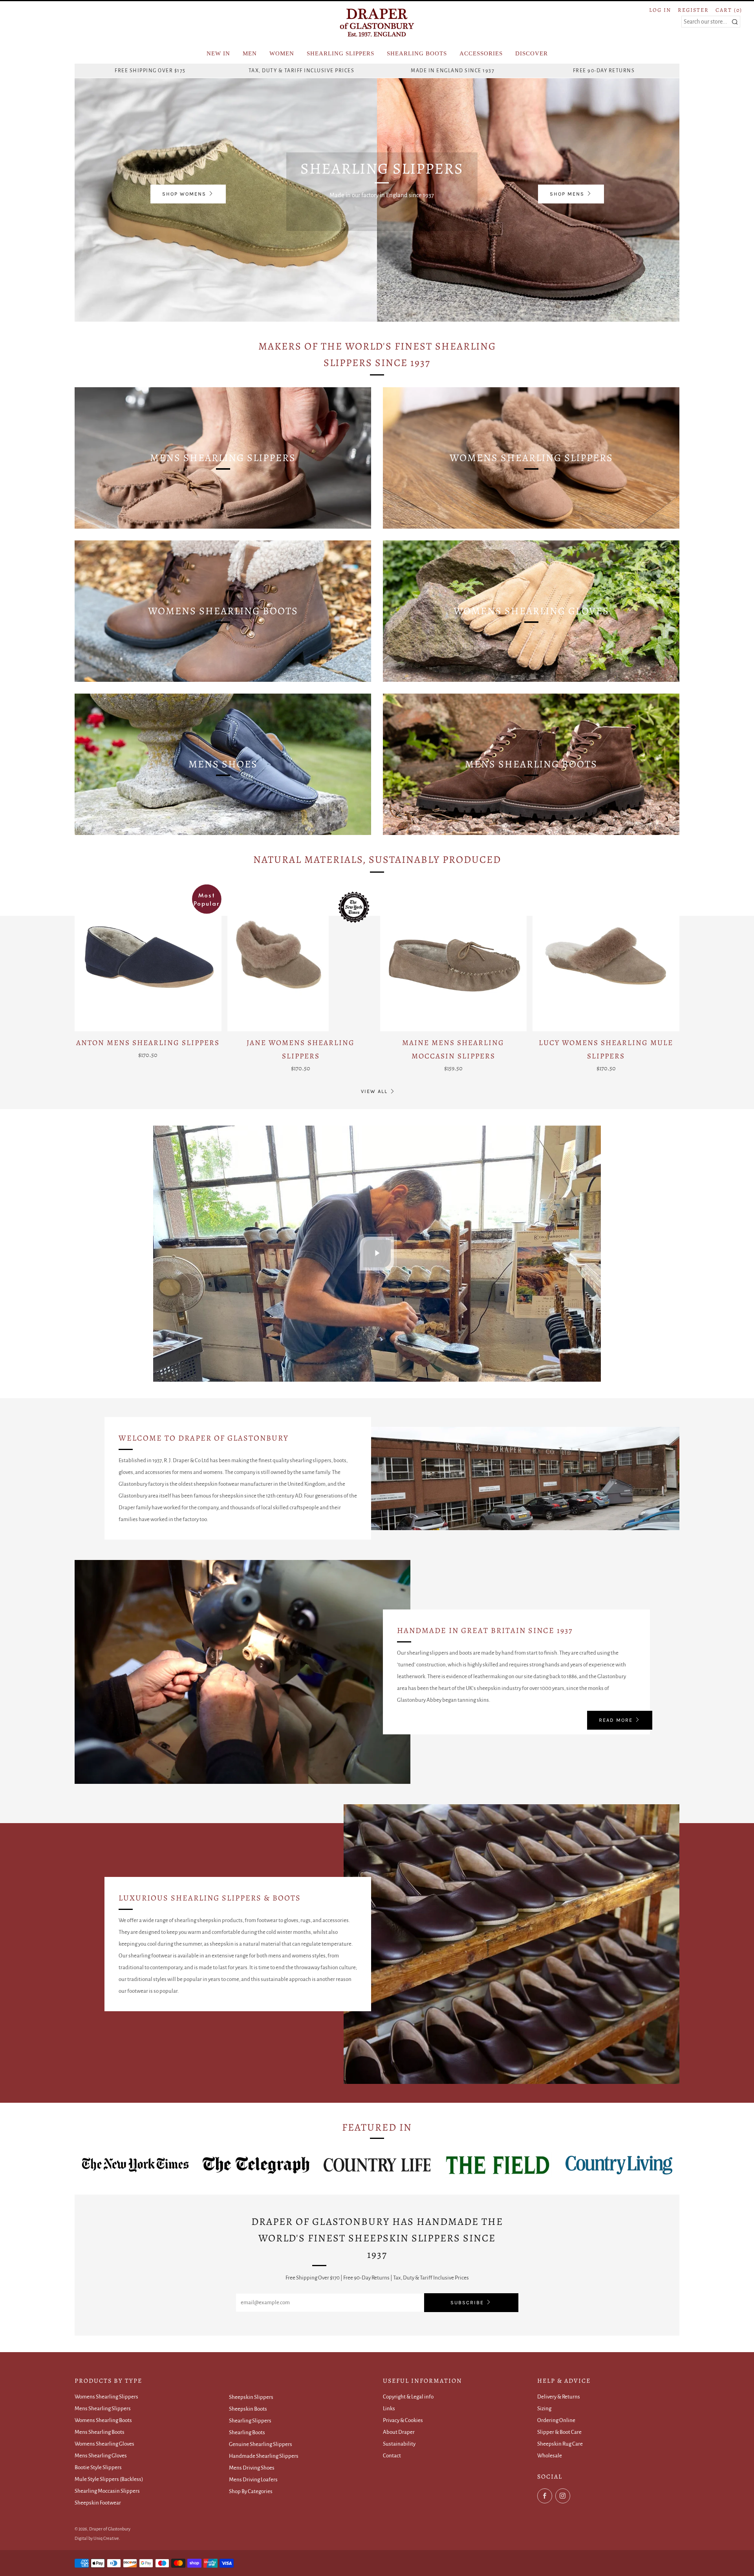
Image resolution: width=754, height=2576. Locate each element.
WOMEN (282, 53)
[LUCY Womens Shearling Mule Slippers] (606, 958)
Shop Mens (567, 194)
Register (693, 10)
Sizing (544, 2408)
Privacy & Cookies (403, 2420)
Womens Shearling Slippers (106, 2397)
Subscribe (467, 2302)
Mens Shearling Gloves (101, 2456)
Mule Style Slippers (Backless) (109, 2479)
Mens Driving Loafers (253, 2480)
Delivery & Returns (559, 2397)
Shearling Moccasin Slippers (107, 2491)
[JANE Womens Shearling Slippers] (301, 958)
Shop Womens (184, 194)
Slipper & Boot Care (559, 2432)
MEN (250, 53)
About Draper (399, 2432)
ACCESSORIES (481, 53)
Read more (616, 1720)
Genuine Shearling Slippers (261, 2444)
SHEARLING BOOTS (417, 53)
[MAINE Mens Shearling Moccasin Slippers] (454, 958)
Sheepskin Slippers (251, 2397)
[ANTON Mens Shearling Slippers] (148, 958)
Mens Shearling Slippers (103, 2408)
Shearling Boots (247, 2432)
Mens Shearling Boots (100, 2432)
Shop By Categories (251, 2491)
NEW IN (218, 53)
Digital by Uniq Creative (97, 2538)
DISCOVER (532, 53)
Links (389, 2408)
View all (374, 1091)
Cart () (729, 10)
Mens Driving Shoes (252, 2468)
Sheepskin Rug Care (560, 2444)
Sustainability (399, 2444)
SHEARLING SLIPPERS (340, 53)
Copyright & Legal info (408, 2397)
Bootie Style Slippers (98, 2467)
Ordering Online (556, 2420)
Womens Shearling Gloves (104, 2444)
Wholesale (550, 2456)
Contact (392, 2456)
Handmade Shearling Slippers (264, 2456)
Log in (660, 10)
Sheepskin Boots (248, 2409)
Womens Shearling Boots (103, 2420)
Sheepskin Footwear (98, 2503)
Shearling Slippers (250, 2421)
